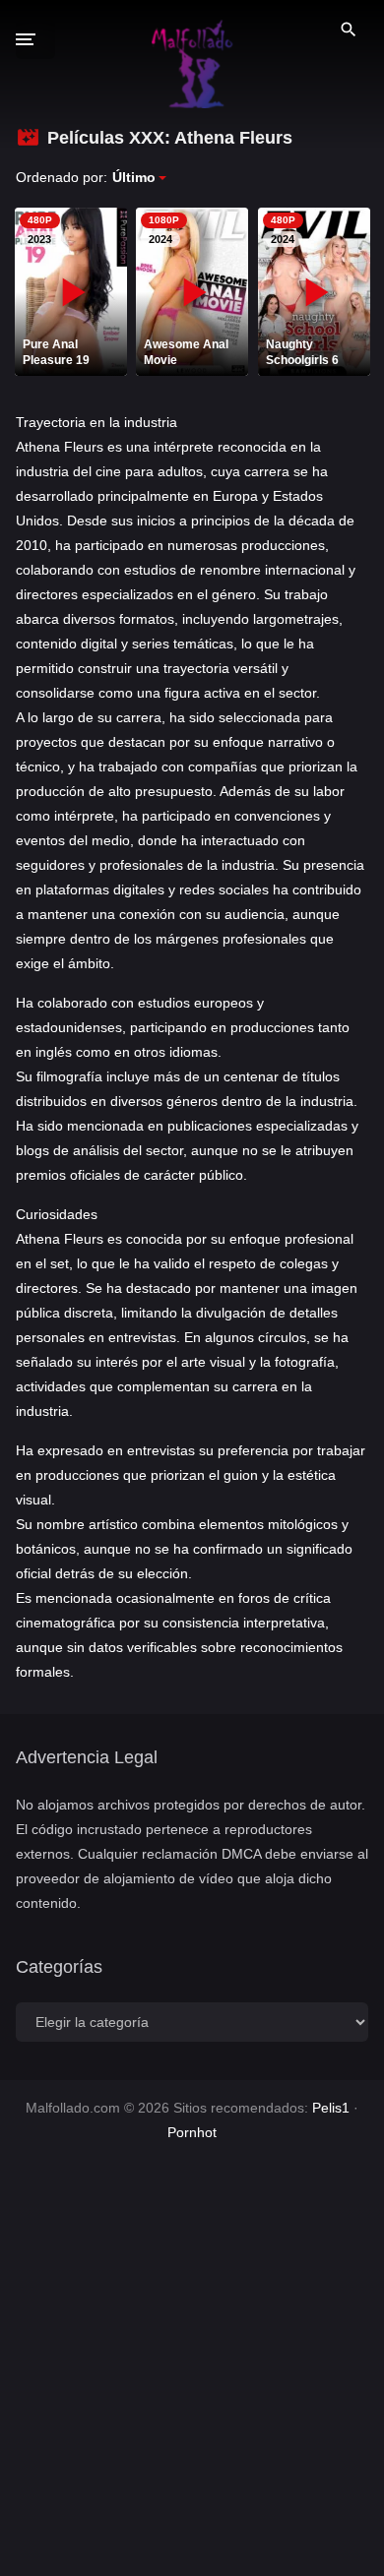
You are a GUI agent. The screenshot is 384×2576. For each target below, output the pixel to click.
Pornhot (192, 2132)
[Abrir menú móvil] (35, 39)
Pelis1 (331, 2108)
